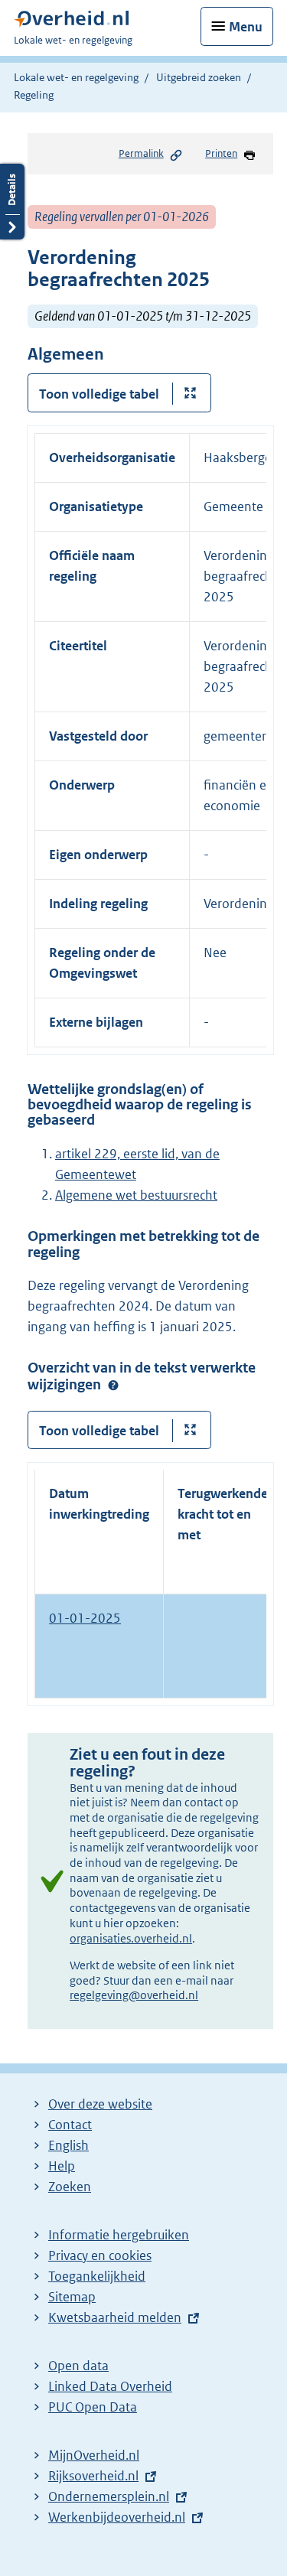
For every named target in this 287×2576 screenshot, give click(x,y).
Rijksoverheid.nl (93, 2476)
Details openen (12, 202)
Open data (78, 2366)
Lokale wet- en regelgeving (76, 77)
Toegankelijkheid (97, 2276)
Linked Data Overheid (110, 2386)
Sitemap (72, 2297)
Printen (221, 153)
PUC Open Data (93, 2407)
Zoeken (70, 2187)
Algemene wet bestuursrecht (136, 1195)
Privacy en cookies (100, 2255)
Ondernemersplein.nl (109, 2496)
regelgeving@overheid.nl (134, 1995)
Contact (70, 2125)
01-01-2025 (85, 1618)
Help (62, 2166)
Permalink (141, 153)
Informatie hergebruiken (119, 2235)
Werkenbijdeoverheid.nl (117, 2517)
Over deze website (100, 2104)
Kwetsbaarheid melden (115, 2317)
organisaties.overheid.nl (131, 1938)
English (68, 2145)
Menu (246, 27)
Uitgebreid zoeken (199, 77)
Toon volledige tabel (99, 394)
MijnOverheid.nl (94, 2455)
